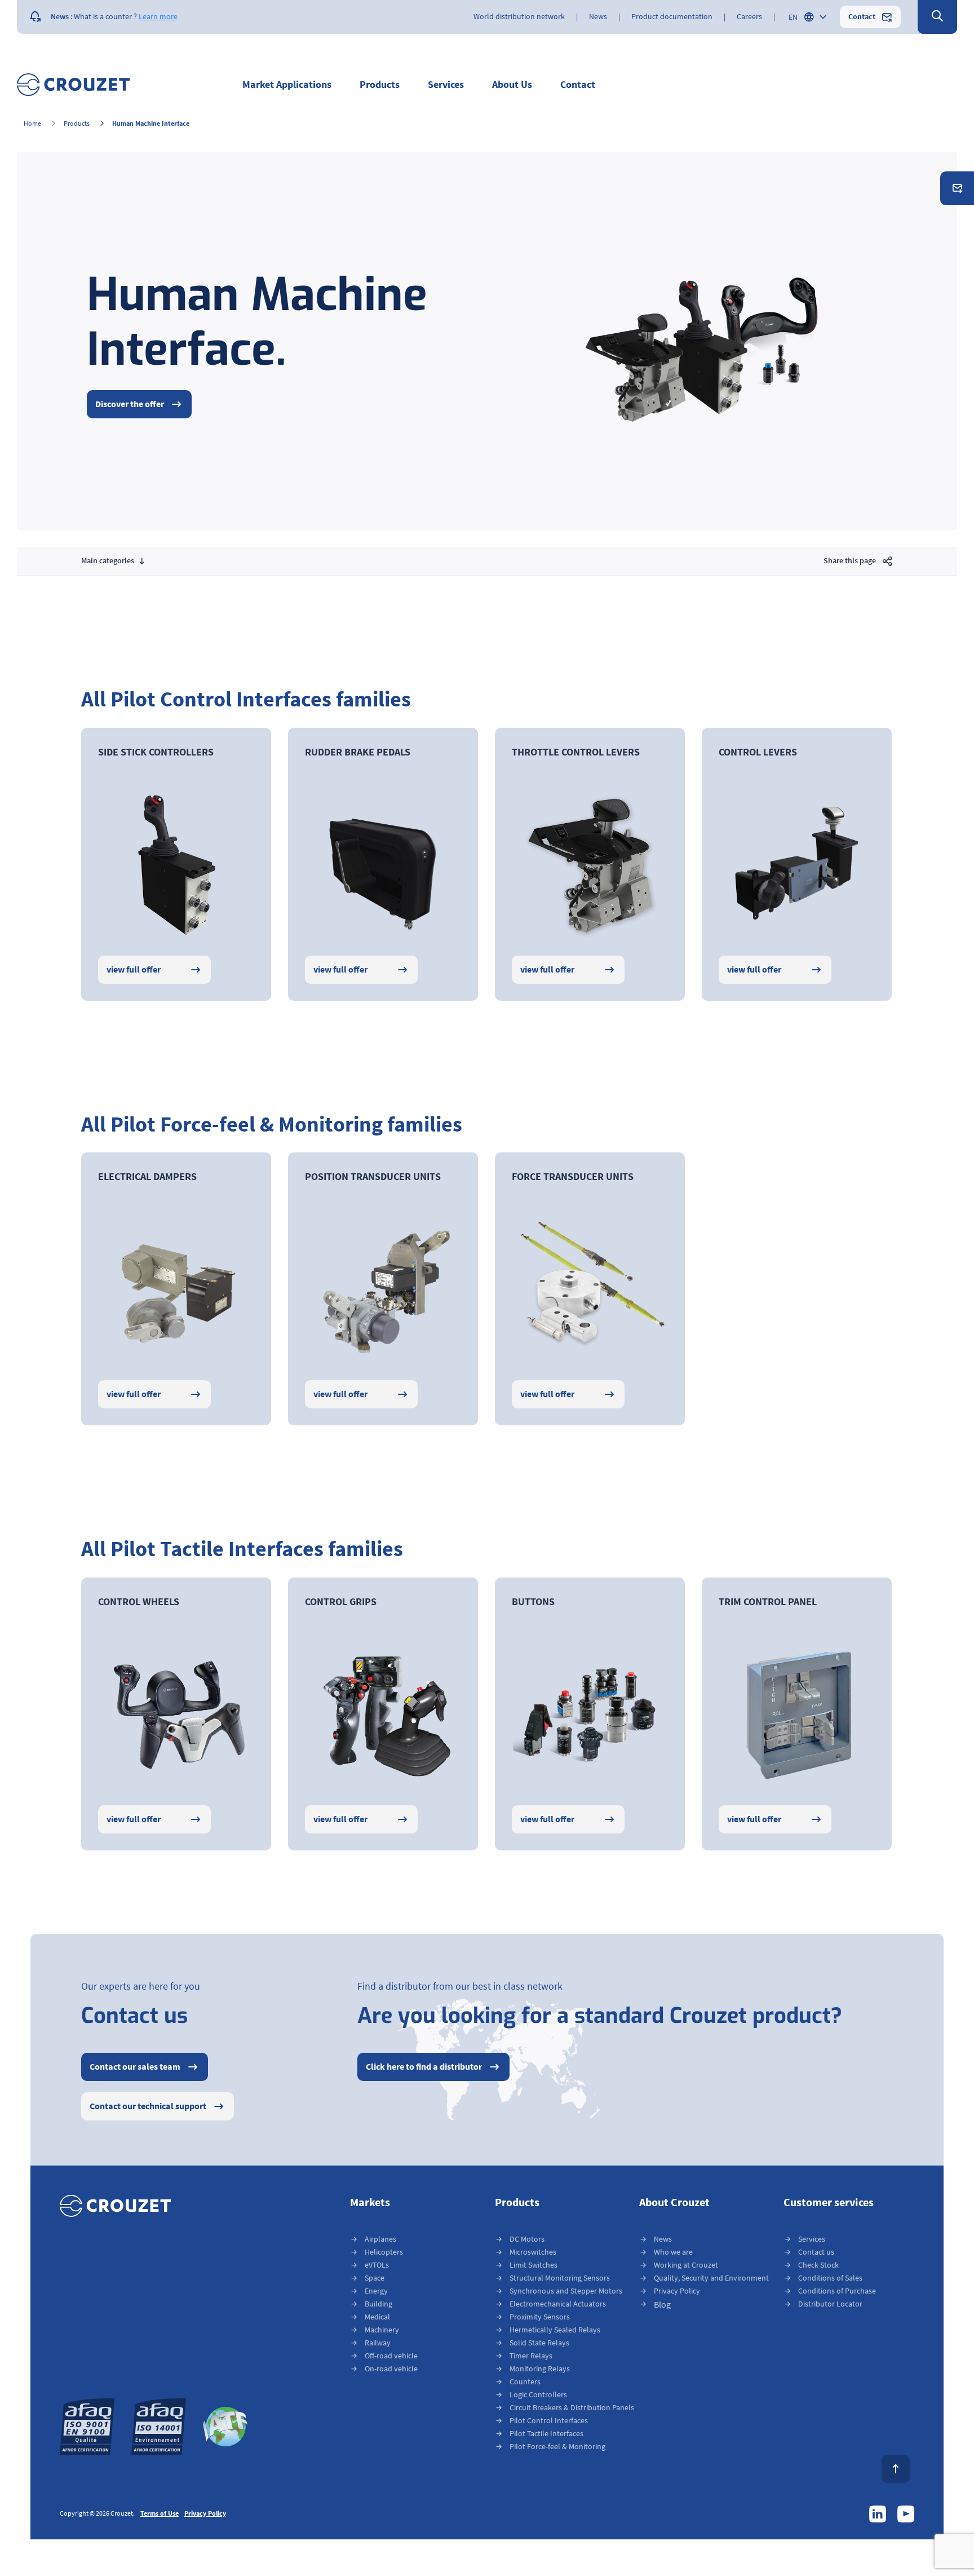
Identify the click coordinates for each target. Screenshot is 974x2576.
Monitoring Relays (540, 2369)
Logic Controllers (538, 2395)
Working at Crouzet (686, 2265)
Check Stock (818, 2265)
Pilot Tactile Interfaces (546, 2434)
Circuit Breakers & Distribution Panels (572, 2408)
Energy (376, 2291)
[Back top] (896, 2469)
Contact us (816, 2252)
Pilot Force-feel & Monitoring (557, 2447)
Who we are (673, 2252)
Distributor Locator (830, 2304)
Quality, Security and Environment (711, 2278)
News (663, 2239)
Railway (378, 2343)
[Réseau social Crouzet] (878, 2514)
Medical (377, 2317)
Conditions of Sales (830, 2278)
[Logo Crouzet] (73, 85)
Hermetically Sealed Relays (555, 2330)
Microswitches (533, 2252)
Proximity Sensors (540, 2317)
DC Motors (527, 2239)
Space (375, 2278)
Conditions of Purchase (837, 2291)
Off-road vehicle (391, 2356)
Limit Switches (534, 2265)
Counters (525, 2382)
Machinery (382, 2330)
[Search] (937, 17)
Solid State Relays (539, 2343)
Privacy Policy (677, 2291)
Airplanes (380, 2239)
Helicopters (384, 2252)
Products (77, 124)
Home (32, 124)
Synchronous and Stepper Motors (566, 2291)
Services (812, 2239)
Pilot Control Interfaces (549, 2421)
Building (378, 2304)
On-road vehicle (391, 2369)
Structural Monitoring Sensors (560, 2278)
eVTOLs (377, 2265)
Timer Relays (531, 2356)
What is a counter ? (105, 17)
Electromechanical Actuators (558, 2304)
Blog (662, 2305)
